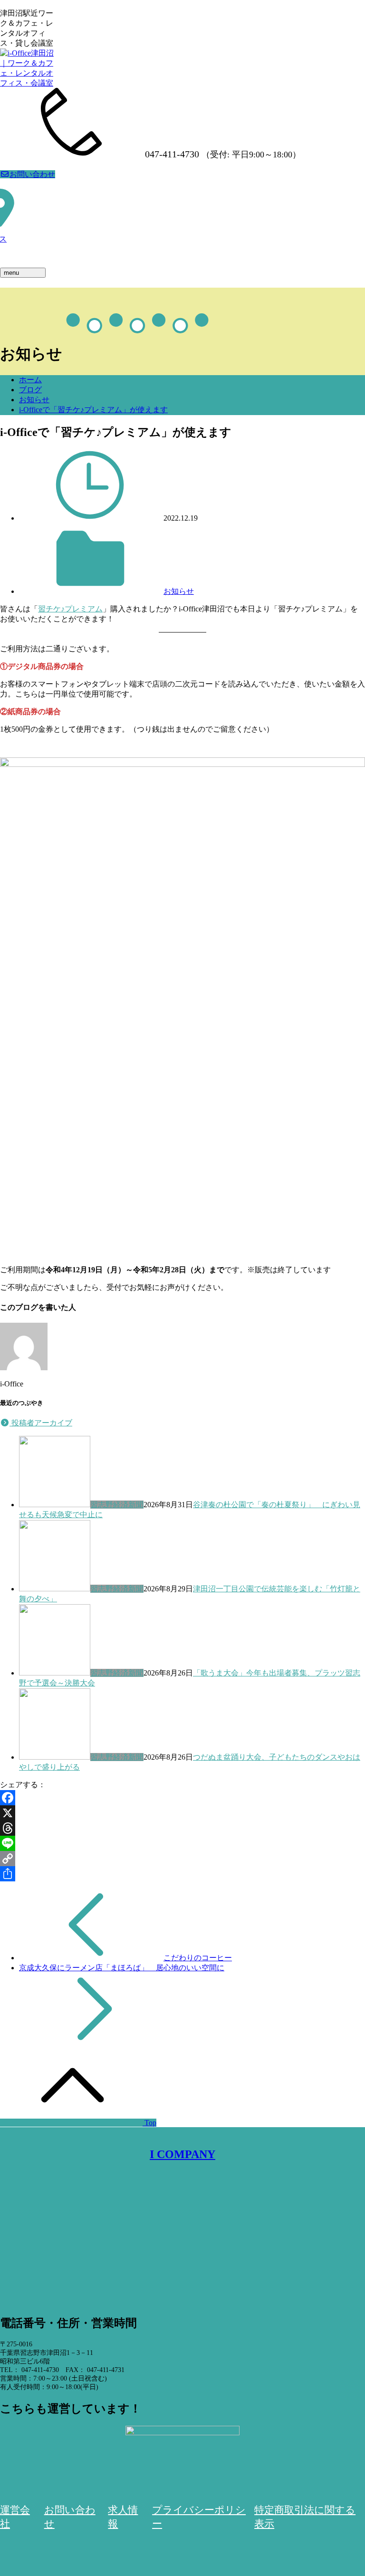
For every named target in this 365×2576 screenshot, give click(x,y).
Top (149, 2123)
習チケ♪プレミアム (70, 609)
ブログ (30, 390)
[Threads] (182, 1828)
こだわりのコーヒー (198, 1958)
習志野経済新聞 (117, 1505)
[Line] (182, 1843)
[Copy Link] (182, 1859)
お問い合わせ (32, 174)
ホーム (30, 380)
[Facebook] (182, 1798)
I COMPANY (182, 2154)
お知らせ (34, 400)
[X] (182, 1813)
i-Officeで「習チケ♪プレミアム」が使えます (93, 410)
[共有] (182, 1874)
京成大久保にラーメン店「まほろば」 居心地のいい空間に (122, 1968)
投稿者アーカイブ (41, 1423)
